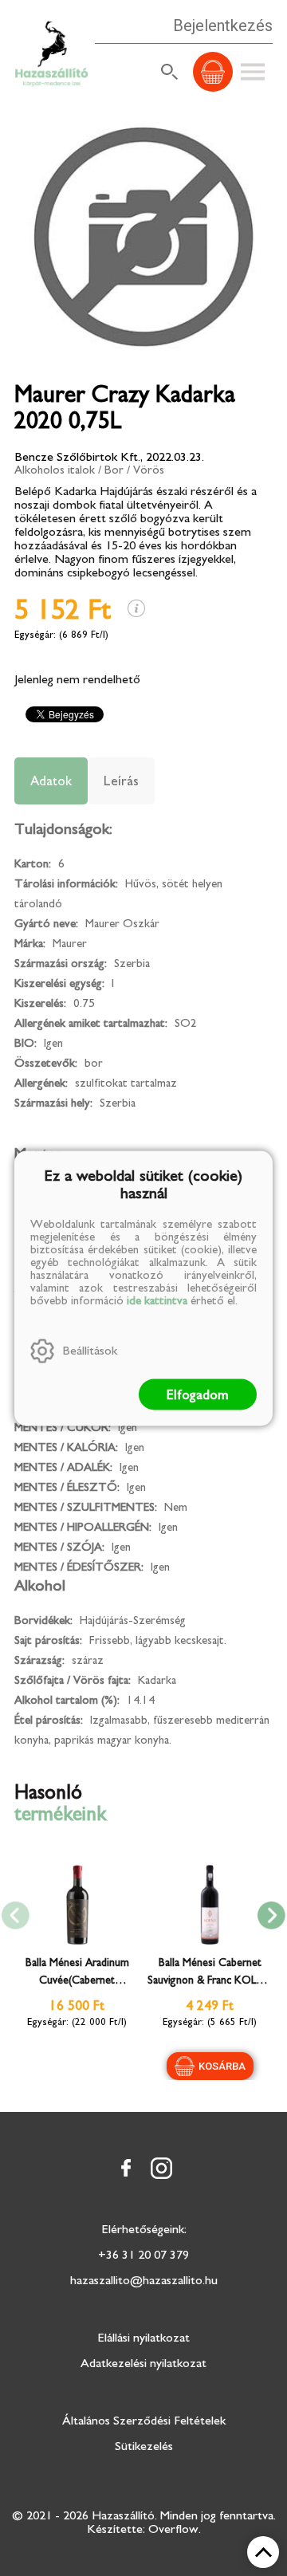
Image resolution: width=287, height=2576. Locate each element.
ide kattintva (157, 1300)
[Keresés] (170, 72)
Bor (114, 470)
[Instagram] (161, 2168)
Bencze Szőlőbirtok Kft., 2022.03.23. (109, 457)
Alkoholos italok (55, 470)
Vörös (149, 470)
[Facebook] (126, 2168)
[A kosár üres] (213, 72)
